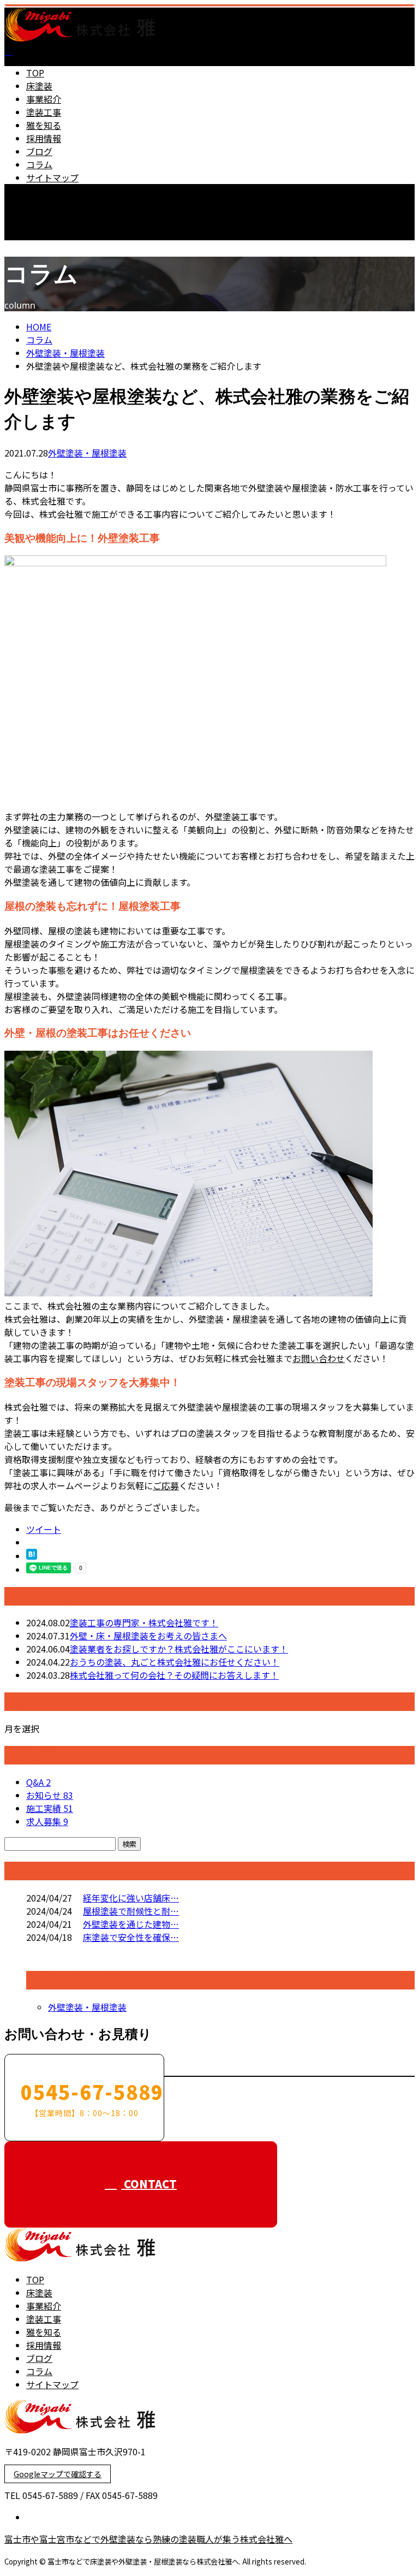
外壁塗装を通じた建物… (131, 1924)
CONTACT (43, 247)
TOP (35, 73)
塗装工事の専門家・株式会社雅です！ (144, 1622)
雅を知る (44, 125)
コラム (39, 164)
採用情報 (44, 138)
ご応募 (166, 1485)
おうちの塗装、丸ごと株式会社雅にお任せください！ (175, 1662)
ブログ (39, 151)
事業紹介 (44, 99)
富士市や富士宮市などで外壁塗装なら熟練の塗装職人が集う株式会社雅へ (148, 2539)
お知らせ (50, 1795)
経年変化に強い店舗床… (131, 1898)
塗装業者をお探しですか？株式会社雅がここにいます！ (179, 1649)
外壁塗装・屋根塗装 (65, 353)
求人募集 (47, 1821)
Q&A (38, 1782)
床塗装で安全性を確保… (131, 1937)
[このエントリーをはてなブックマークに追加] (32, 1556)
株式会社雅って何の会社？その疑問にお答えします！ (174, 1675)
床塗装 (39, 86)
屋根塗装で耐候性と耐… (131, 1911)
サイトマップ (52, 177)
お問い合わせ (319, 1358)
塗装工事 (44, 112)
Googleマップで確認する (58, 2474)
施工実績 (50, 1808)
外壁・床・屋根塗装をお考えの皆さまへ (148, 1636)
